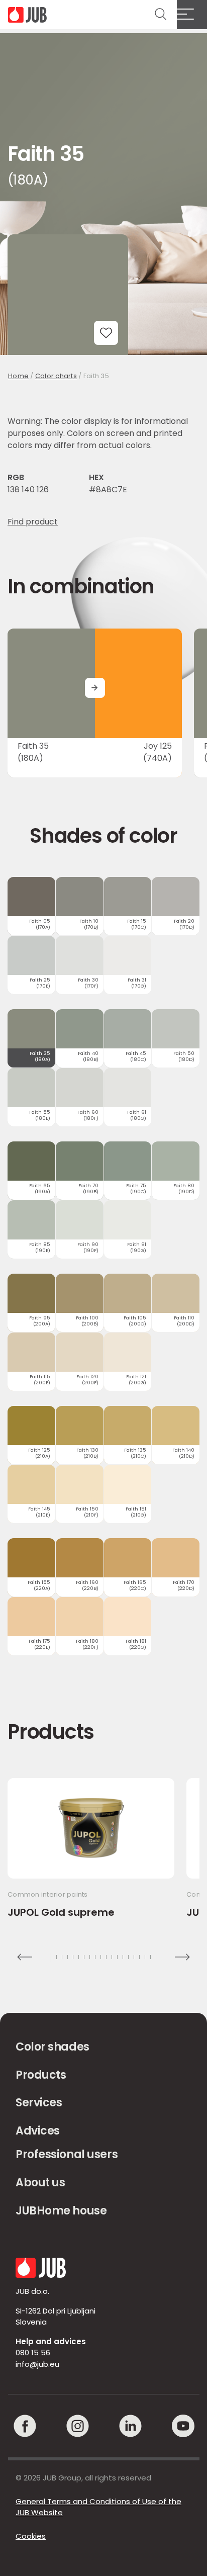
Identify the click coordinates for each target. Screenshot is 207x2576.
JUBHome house (61, 2211)
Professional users (67, 2154)
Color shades (53, 2047)
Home (18, 376)
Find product (33, 522)
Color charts (56, 376)
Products (41, 2075)
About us (40, 2183)
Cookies (31, 2536)
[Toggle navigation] (192, 15)
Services (39, 2103)
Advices (38, 2131)
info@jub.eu (37, 2364)
